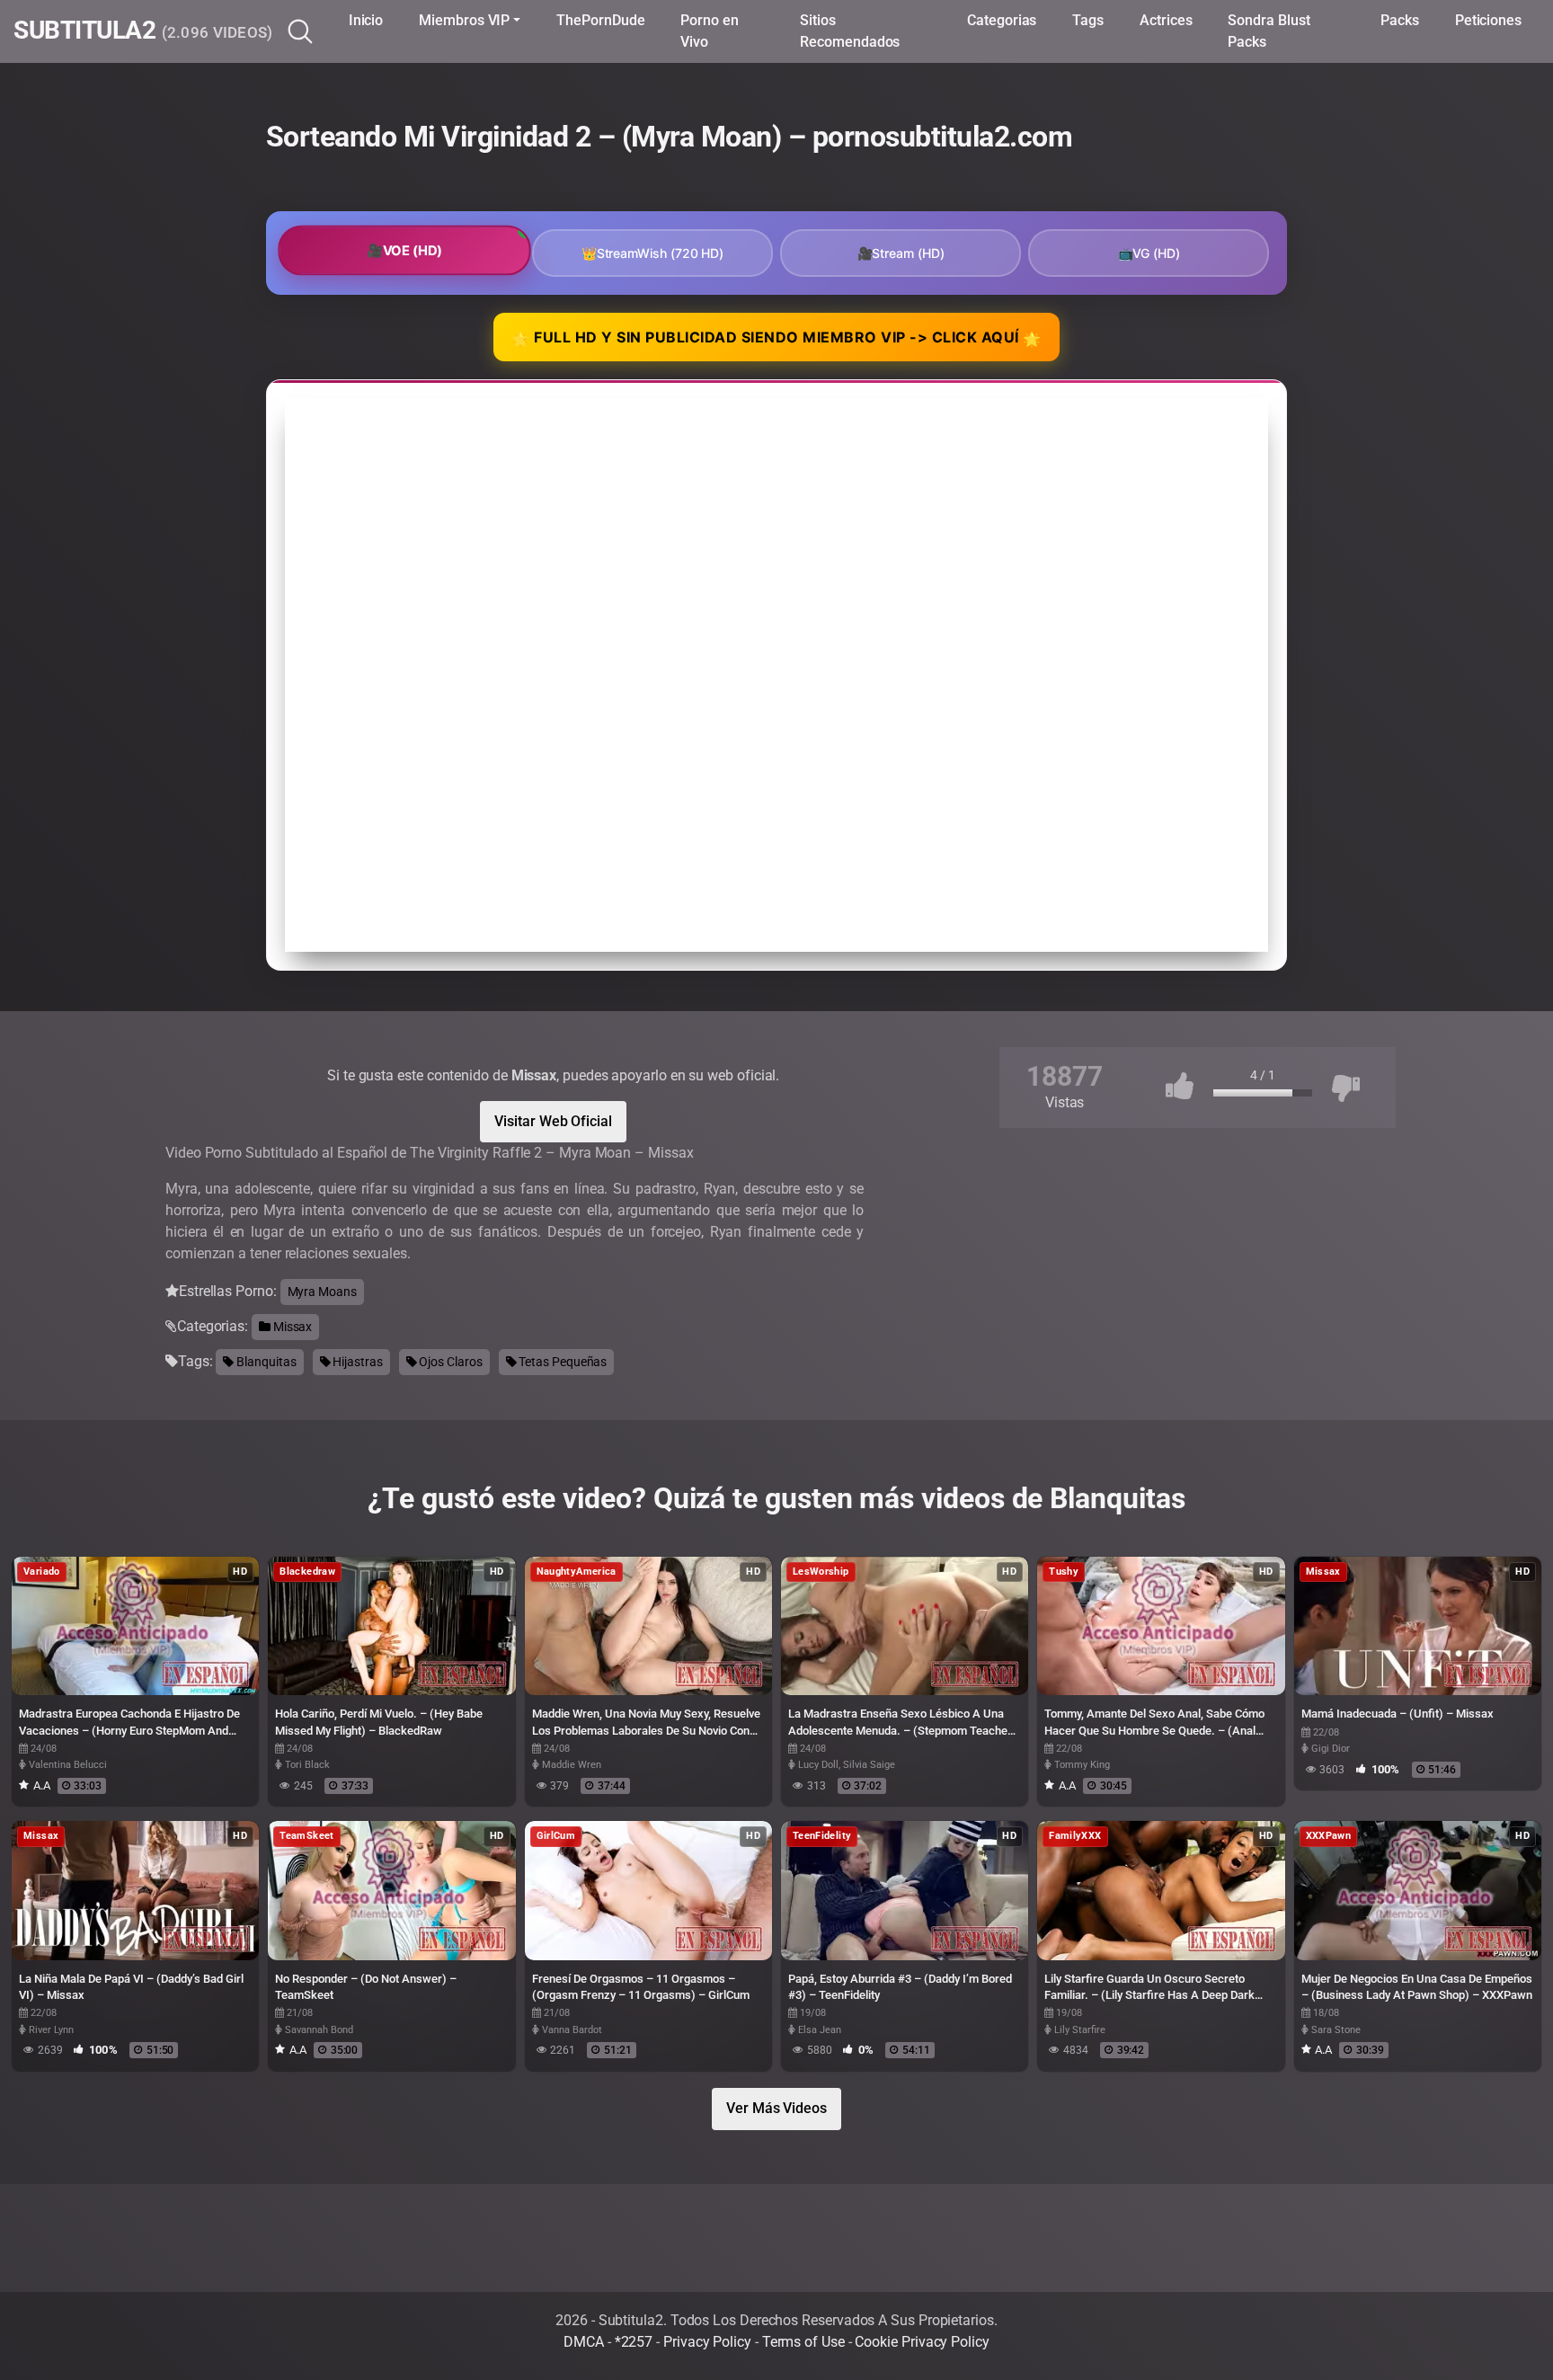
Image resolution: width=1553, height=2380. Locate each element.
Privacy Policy (707, 2342)
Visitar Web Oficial (553, 1121)
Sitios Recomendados (850, 31)
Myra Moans (322, 1292)
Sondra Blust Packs (1269, 31)
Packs (1400, 20)
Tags (1088, 20)
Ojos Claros (450, 1362)
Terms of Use (803, 2342)
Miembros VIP (464, 20)
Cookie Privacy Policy (922, 2342)
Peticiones (1488, 20)
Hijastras (356, 1362)
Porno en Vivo (709, 31)
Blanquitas (265, 1362)
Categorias (1002, 20)
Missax (291, 1327)
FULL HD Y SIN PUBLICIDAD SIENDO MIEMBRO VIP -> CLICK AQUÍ (776, 338)
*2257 (634, 2342)
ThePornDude (600, 20)
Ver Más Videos (776, 2108)
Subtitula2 (143, 31)
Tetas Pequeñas (562, 1362)
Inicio (366, 20)
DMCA (584, 2342)
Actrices (1166, 20)
